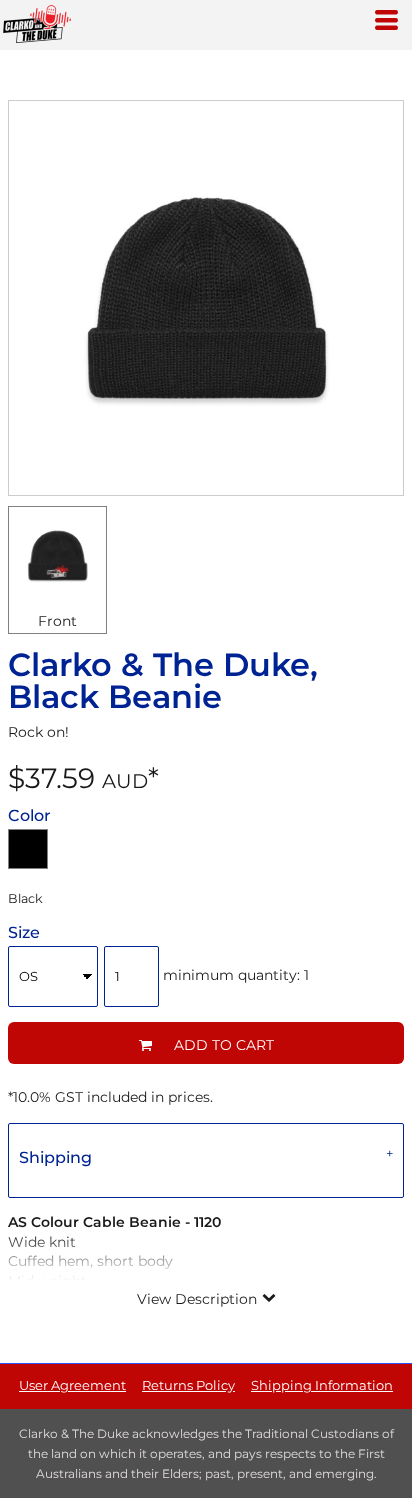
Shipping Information (322, 1385)
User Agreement (72, 1385)
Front (57, 621)
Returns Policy (188, 1385)
